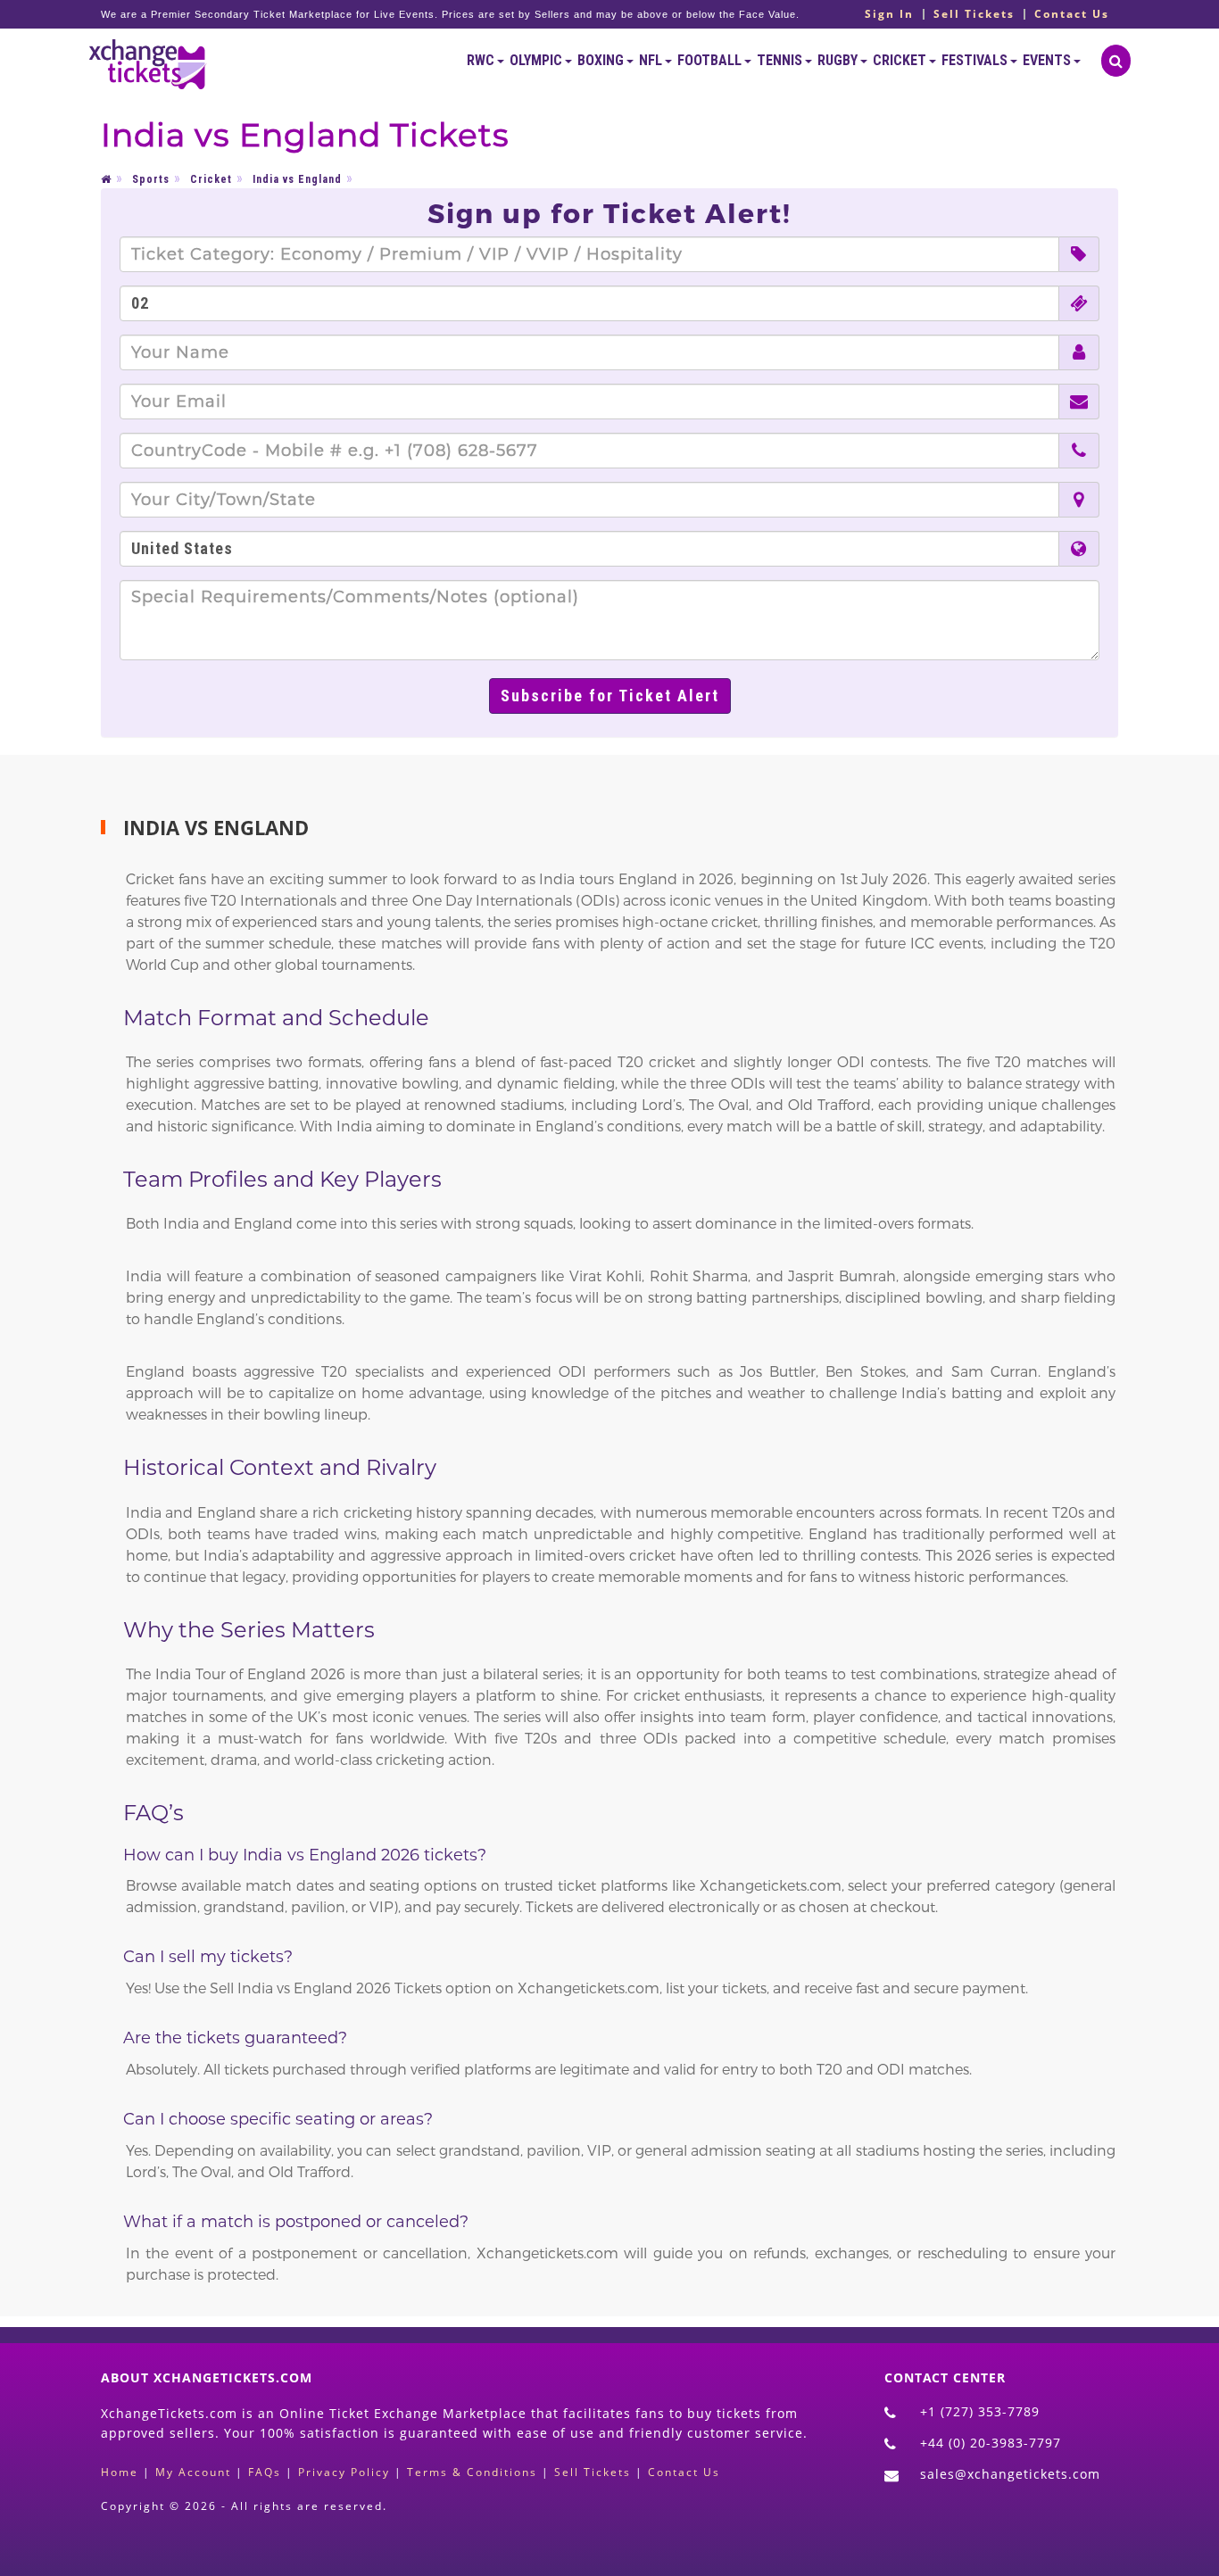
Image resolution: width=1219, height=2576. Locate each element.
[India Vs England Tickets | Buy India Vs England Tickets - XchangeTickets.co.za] (148, 61)
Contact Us (1072, 14)
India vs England (297, 179)
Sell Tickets (974, 14)
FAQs (265, 2472)
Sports (151, 179)
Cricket (211, 179)
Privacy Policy (344, 2472)
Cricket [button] (901, 60)
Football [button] (711, 60)
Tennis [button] (781, 60)
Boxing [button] (602, 60)
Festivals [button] (976, 60)
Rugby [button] (839, 60)
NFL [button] (652, 60)
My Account (193, 2472)
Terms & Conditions (472, 2472)
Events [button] (1048, 60)
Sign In (889, 14)
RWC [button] (482, 60)
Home (120, 2472)
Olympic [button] (537, 60)
